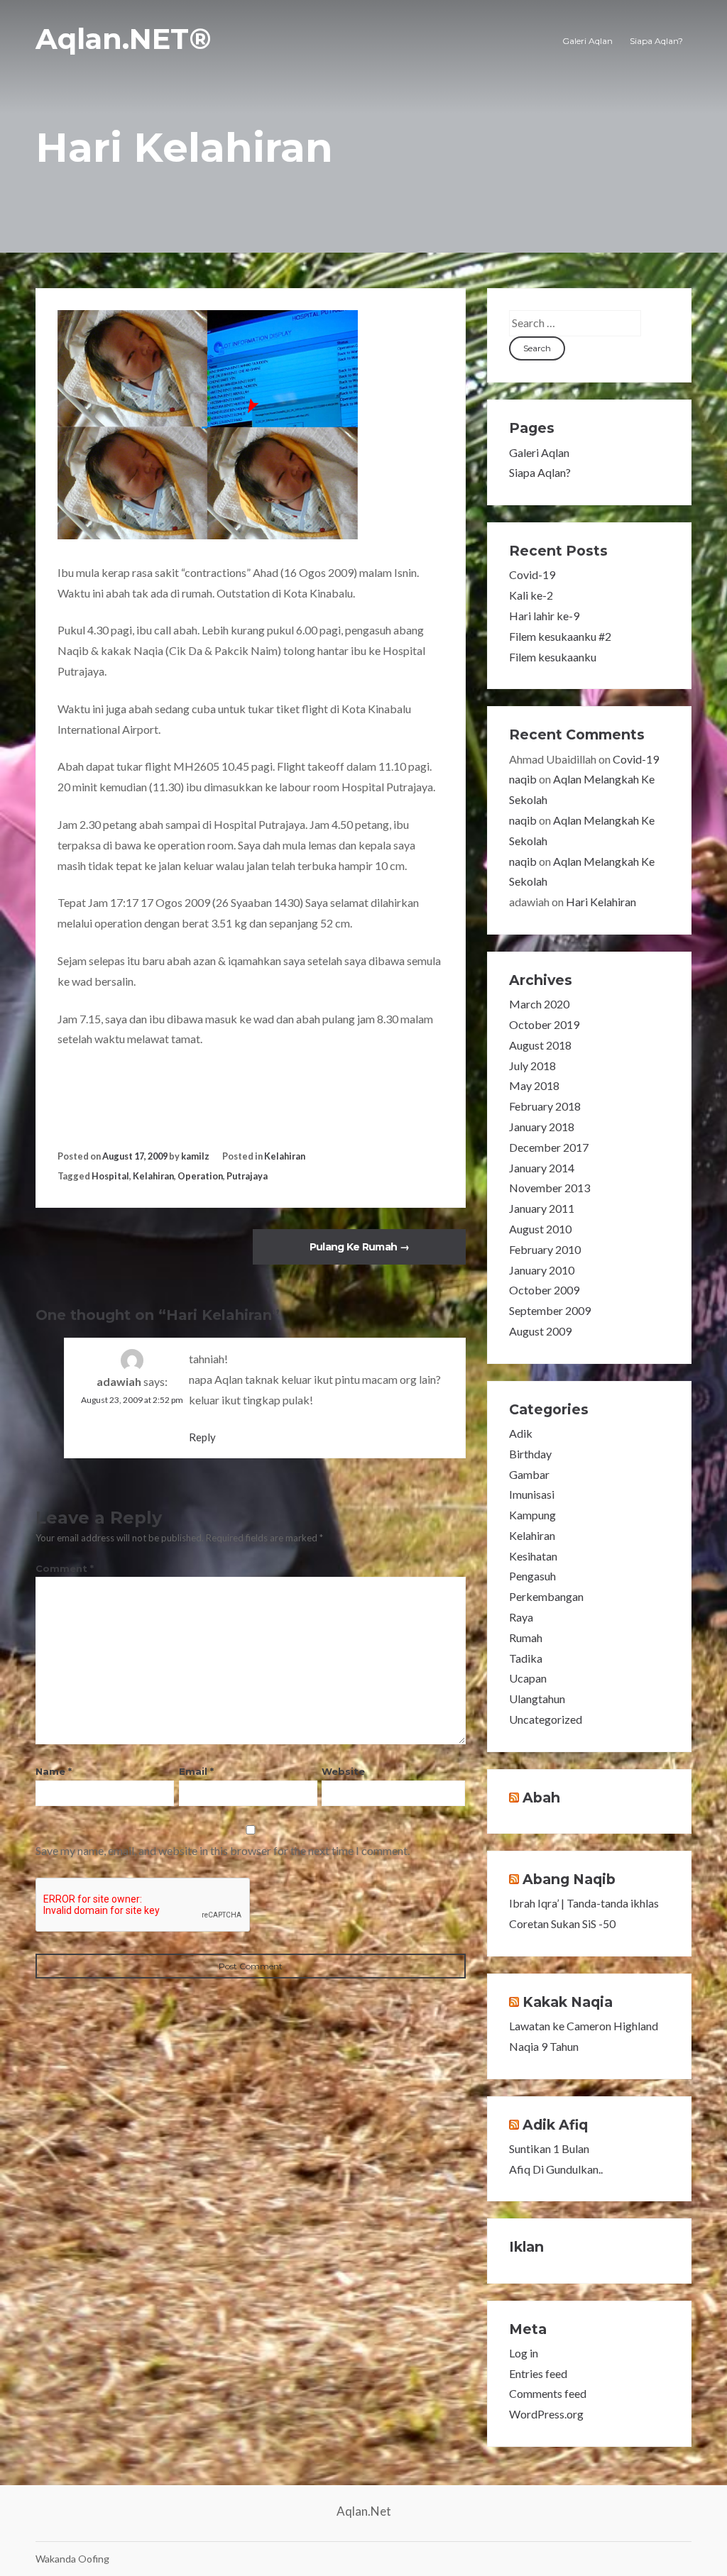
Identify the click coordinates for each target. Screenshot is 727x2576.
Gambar (529, 1474)
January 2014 (542, 1168)
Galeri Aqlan (587, 41)
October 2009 (544, 1290)
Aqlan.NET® (124, 39)
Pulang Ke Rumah (359, 1247)
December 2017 (549, 1147)
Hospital (110, 1176)
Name (54, 1771)
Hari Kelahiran (601, 902)
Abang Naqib (569, 1879)
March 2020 (539, 1004)
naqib (523, 779)
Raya (521, 1617)
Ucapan (528, 1678)
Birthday (530, 1454)
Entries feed (538, 2373)
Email (196, 1771)
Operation (200, 1176)
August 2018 (540, 1045)
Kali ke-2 (531, 595)
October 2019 (544, 1024)
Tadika (526, 1658)
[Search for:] (575, 323)
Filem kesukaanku (553, 657)
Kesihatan (533, 1556)
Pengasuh (532, 1576)
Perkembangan (546, 1596)
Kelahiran (285, 1156)
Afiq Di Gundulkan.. (556, 2169)
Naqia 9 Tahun (544, 2046)
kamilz (195, 1156)
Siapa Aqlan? (656, 41)
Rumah (526, 1637)
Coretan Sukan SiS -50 (562, 1923)
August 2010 (540, 1229)
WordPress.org (546, 2414)
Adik (521, 1433)
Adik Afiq (555, 2125)
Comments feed (548, 2393)
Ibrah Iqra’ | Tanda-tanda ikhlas (584, 1903)
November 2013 (550, 1188)
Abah (541, 1798)
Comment (65, 1568)
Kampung (532, 1515)
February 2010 (545, 1249)
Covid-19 (532, 574)
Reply (202, 1437)
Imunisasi (532, 1494)
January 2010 (542, 1270)
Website (343, 1771)
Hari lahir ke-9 (544, 616)
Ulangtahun (537, 1699)
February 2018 (545, 1106)
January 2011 (542, 1208)
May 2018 (534, 1085)
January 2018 (542, 1127)
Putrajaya (247, 1176)
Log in (524, 2353)
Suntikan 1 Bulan (549, 2148)
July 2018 (532, 1066)
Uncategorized (546, 1719)
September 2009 (550, 1310)
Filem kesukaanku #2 (560, 636)
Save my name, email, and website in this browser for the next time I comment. (223, 1850)
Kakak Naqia (568, 2002)
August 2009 (540, 1331)
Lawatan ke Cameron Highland (584, 2026)
